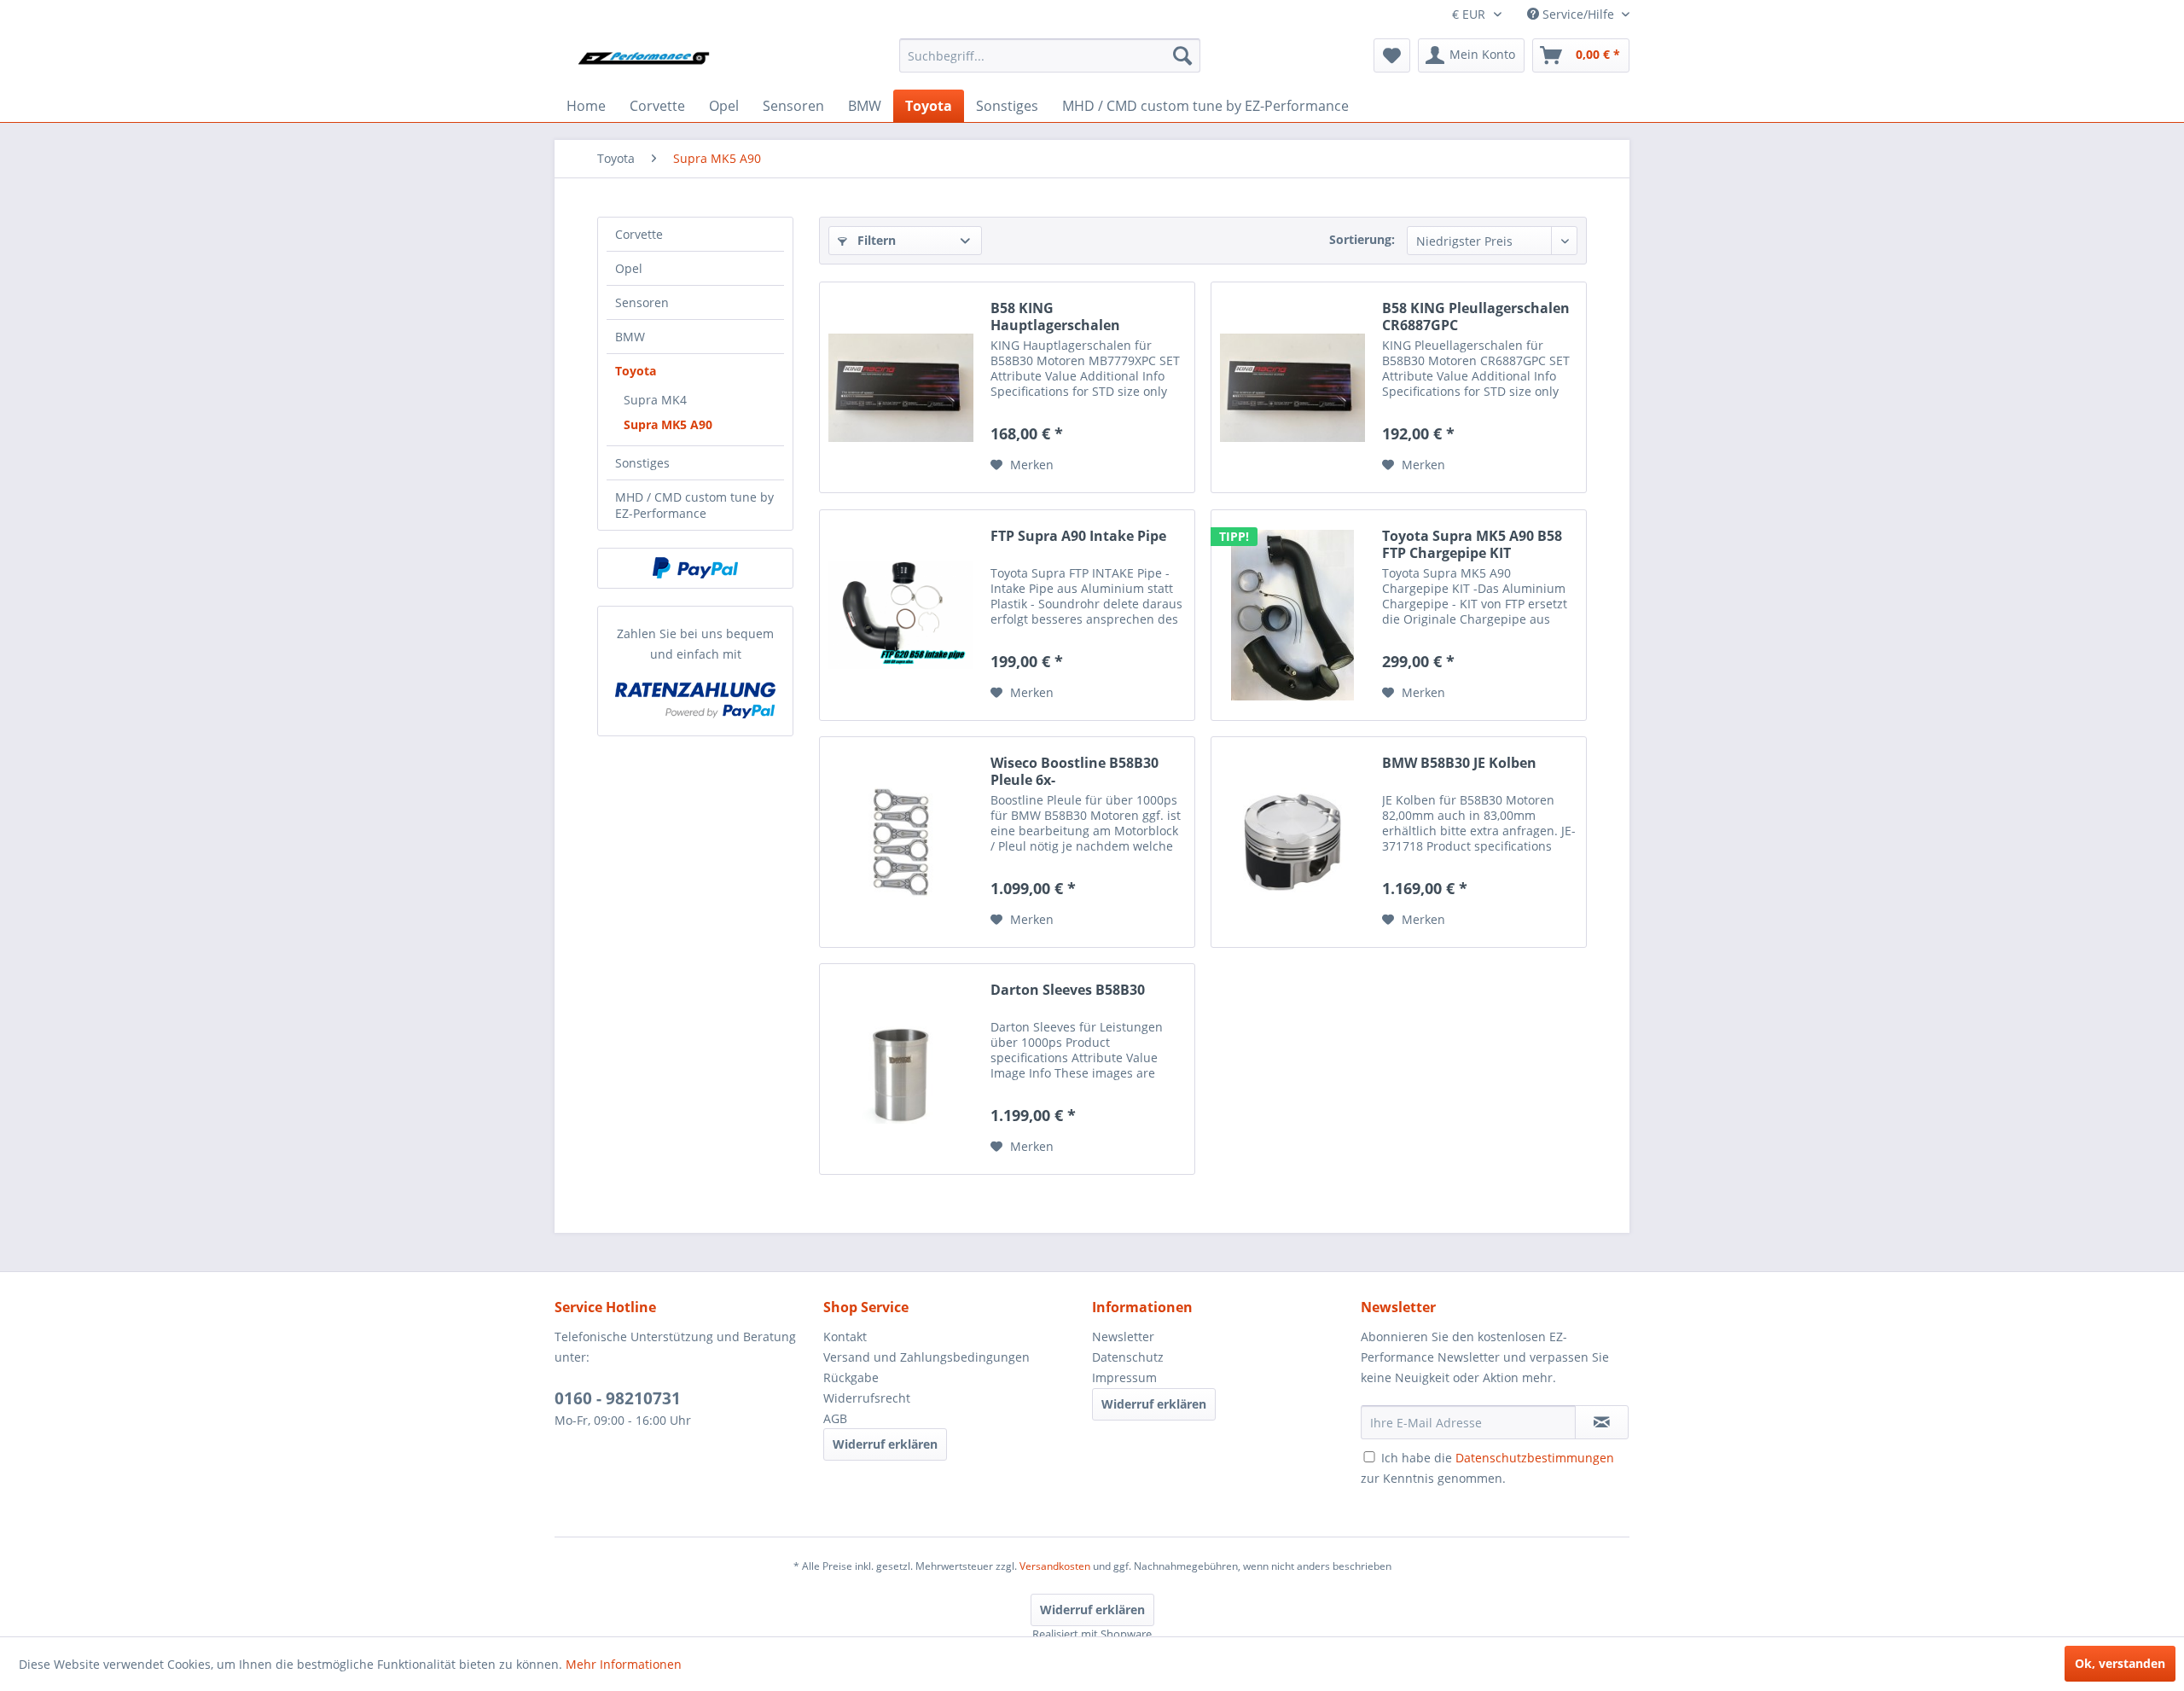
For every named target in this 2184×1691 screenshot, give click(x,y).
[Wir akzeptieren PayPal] (695, 568)
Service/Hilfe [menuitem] (1578, 14)
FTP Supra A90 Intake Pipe (1078, 536)
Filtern (875, 240)
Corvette (639, 234)
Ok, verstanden (2120, 1663)
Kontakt (845, 1337)
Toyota (636, 371)
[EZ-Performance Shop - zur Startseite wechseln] (649, 60)
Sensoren (642, 302)
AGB (835, 1418)
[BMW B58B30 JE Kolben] (1292, 842)
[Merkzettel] (1392, 55)
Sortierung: (1362, 239)
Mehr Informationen (624, 1664)
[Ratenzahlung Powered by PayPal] (695, 700)
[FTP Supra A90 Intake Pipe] (901, 615)
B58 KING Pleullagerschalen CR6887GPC (1476, 317)
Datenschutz (1128, 1357)
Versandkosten (1055, 1566)
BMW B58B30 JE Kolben (1459, 763)
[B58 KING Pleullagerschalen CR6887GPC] (1292, 387)
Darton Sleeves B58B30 (1068, 990)
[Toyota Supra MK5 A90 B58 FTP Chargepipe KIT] (1292, 615)
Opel (629, 268)
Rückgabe (851, 1377)
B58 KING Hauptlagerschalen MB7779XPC (1055, 317)
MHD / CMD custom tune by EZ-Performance (694, 505)
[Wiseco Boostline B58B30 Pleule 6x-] (901, 842)
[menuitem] (1050, 55)
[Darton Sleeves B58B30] (901, 1069)
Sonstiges (642, 463)
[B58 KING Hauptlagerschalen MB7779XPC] (901, 387)
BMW (630, 337)
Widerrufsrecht (867, 1398)
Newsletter (1123, 1337)
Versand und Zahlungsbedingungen (926, 1357)
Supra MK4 (655, 400)
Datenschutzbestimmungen (1535, 1458)
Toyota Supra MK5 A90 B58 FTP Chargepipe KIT (1472, 544)
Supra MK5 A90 (668, 424)
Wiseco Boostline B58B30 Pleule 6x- (1075, 771)
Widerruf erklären (885, 1444)
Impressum (1124, 1377)
